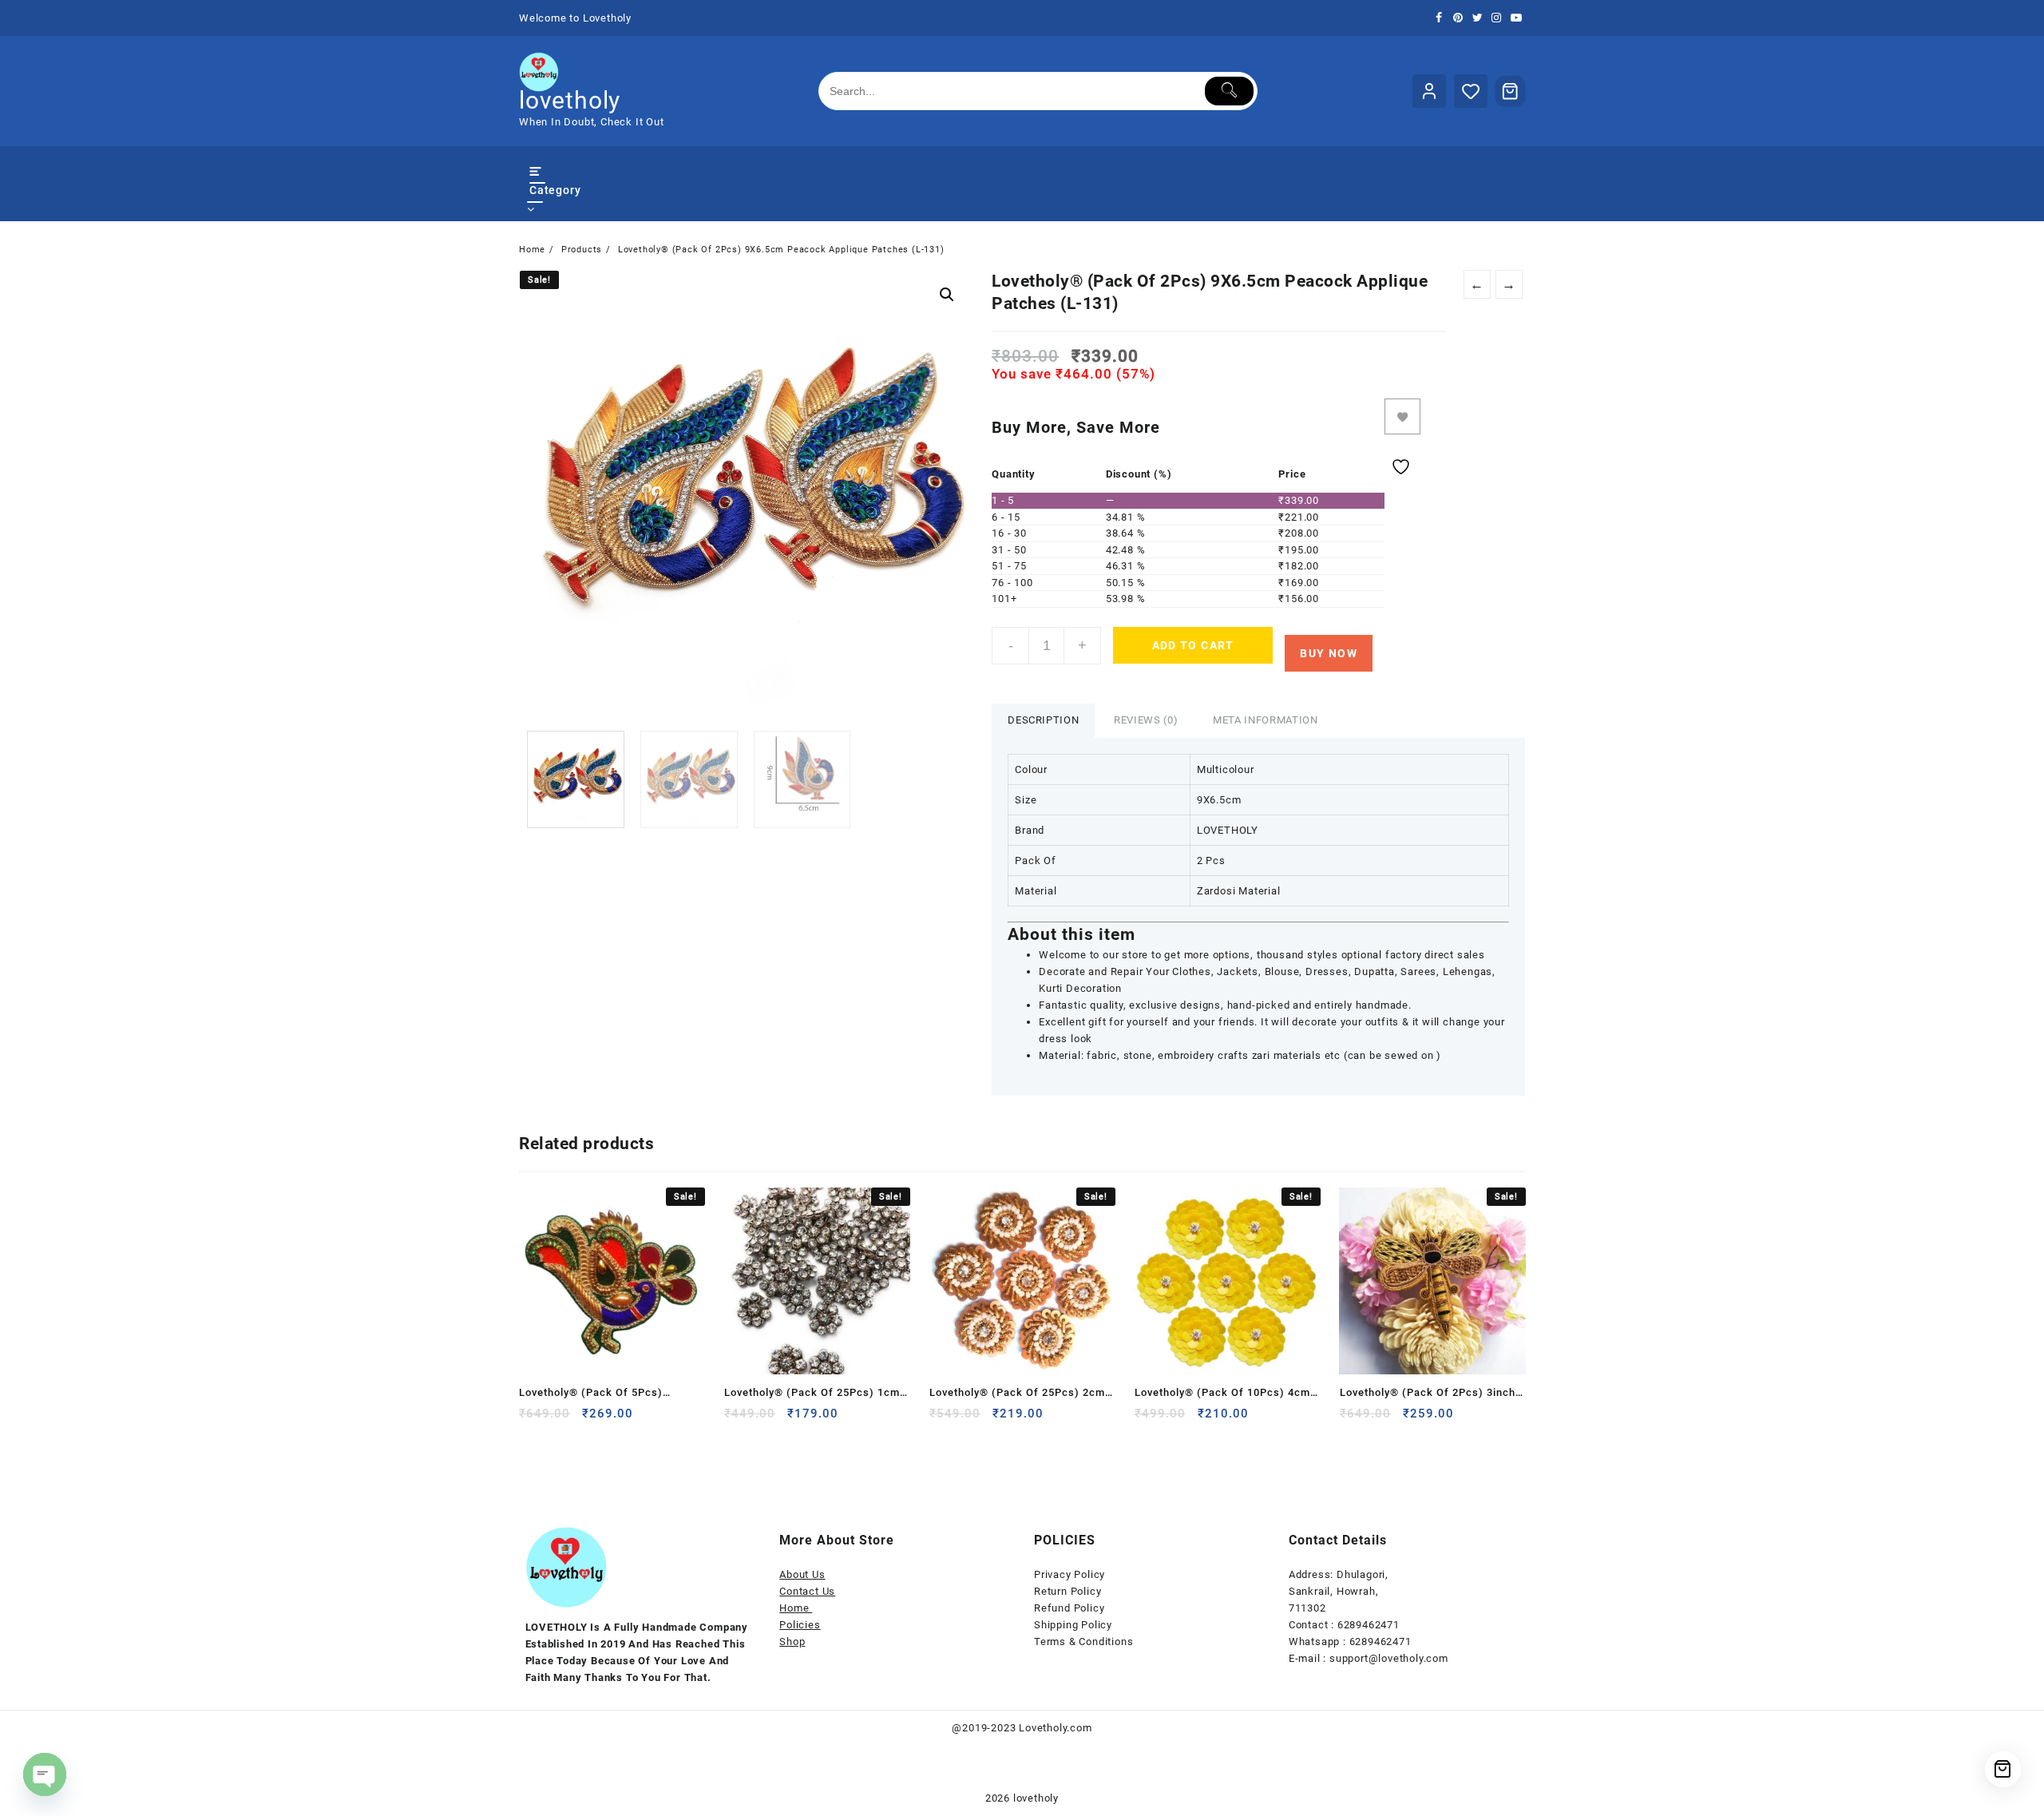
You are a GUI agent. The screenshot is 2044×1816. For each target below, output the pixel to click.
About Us (802, 1574)
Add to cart (1193, 645)
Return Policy (1068, 1591)
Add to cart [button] (526, 1419)
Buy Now (1329, 653)
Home (796, 1608)
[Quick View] (656, 1419)
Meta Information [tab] (1265, 720)
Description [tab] (1043, 720)
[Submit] (1229, 91)
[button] (947, 295)
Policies (800, 1625)
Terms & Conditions (1083, 1642)
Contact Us (807, 1591)
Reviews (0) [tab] (1146, 720)
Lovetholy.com (1055, 1728)
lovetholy (570, 100)
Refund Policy (1069, 1608)
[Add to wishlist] (1402, 416)
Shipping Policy (1073, 1625)
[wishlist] (687, 1419)
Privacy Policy (1070, 1574)
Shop (792, 1642)
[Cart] (1511, 91)
